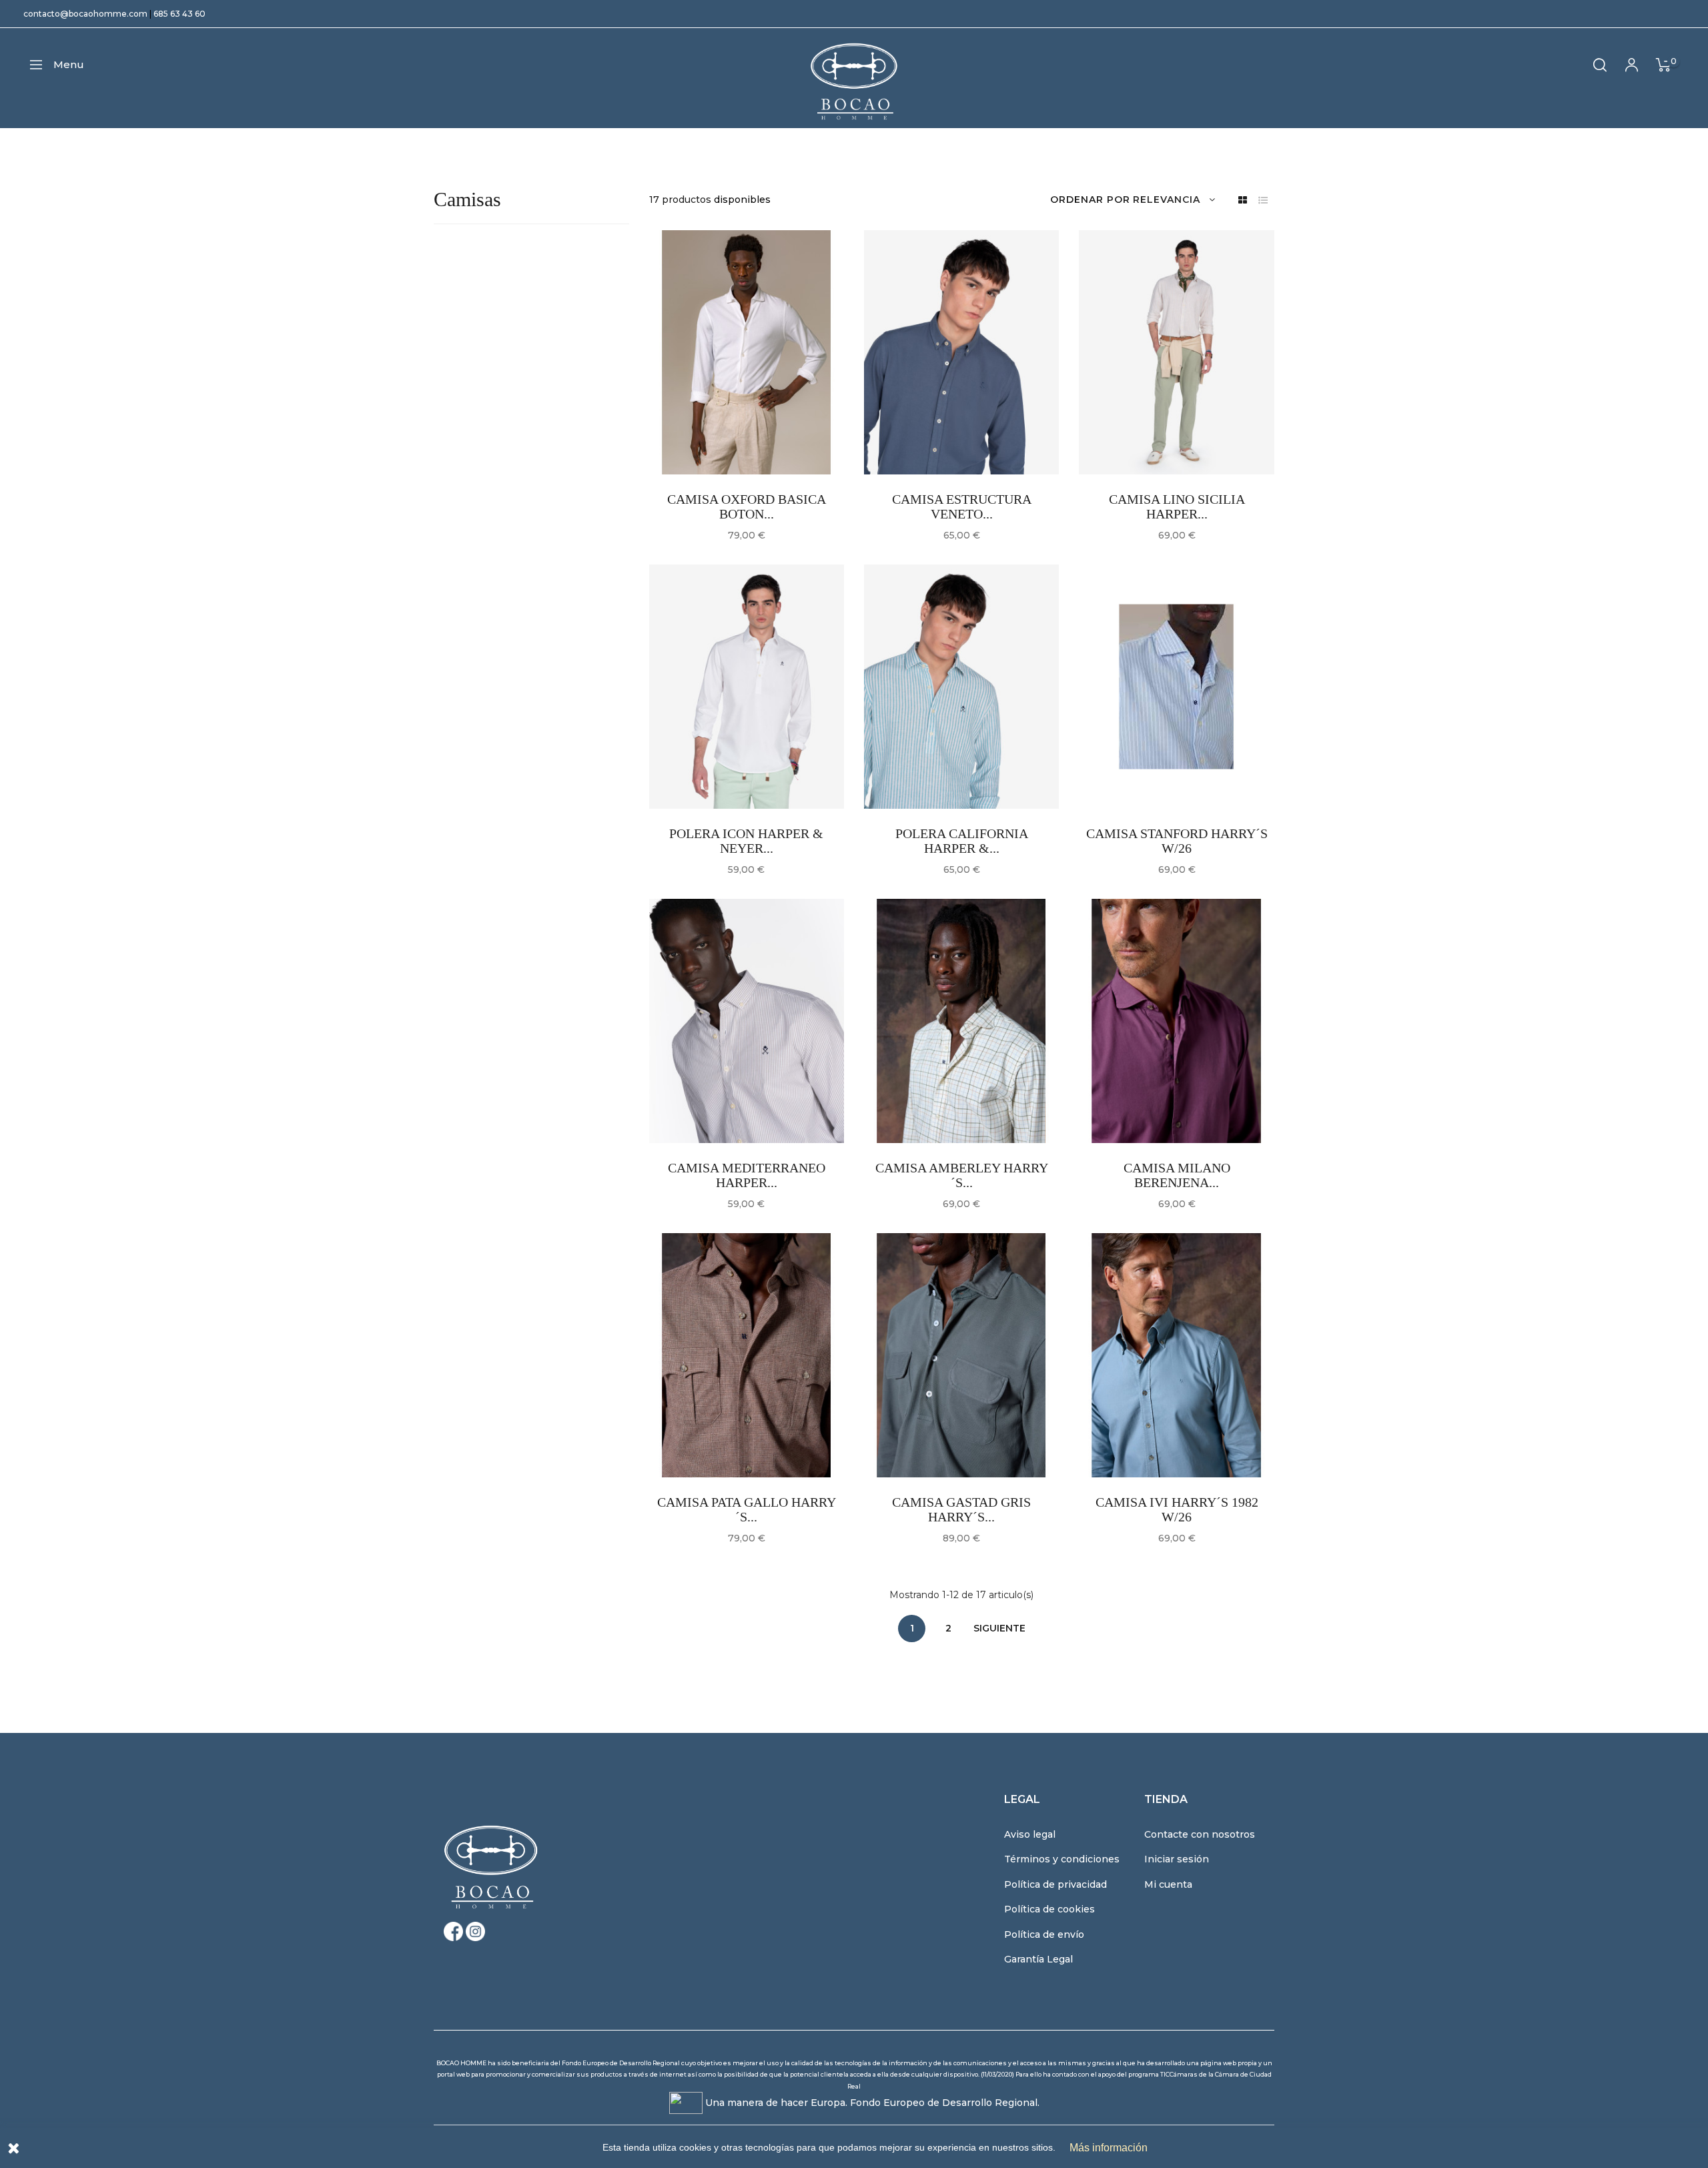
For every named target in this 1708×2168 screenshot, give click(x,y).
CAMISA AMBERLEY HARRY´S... (962, 1175)
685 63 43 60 (179, 14)
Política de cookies (1049, 1909)
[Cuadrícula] (1243, 201)
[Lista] (1263, 201)
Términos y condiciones (1062, 1859)
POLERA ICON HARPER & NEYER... (746, 841)
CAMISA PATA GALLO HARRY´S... (747, 1509)
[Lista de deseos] (703, 436)
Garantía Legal (1038, 1959)
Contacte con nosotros (1200, 1834)
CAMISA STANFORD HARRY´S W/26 (1177, 841)
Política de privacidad (1055, 1884)
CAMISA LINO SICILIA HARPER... (1177, 506)
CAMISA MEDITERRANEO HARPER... (747, 1175)
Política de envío (1044, 1934)
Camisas (467, 199)
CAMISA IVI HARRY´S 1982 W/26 (1177, 1509)
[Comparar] (737, 436)
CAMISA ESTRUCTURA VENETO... (962, 506)
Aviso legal (1030, 1834)
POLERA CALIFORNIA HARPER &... (962, 841)
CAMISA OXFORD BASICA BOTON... (747, 506)
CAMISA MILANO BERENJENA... (1177, 1175)
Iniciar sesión (1177, 1859)
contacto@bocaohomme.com (85, 14)
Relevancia (1167, 200)
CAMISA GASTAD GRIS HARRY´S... (961, 1509)
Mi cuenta (1168, 1884)
